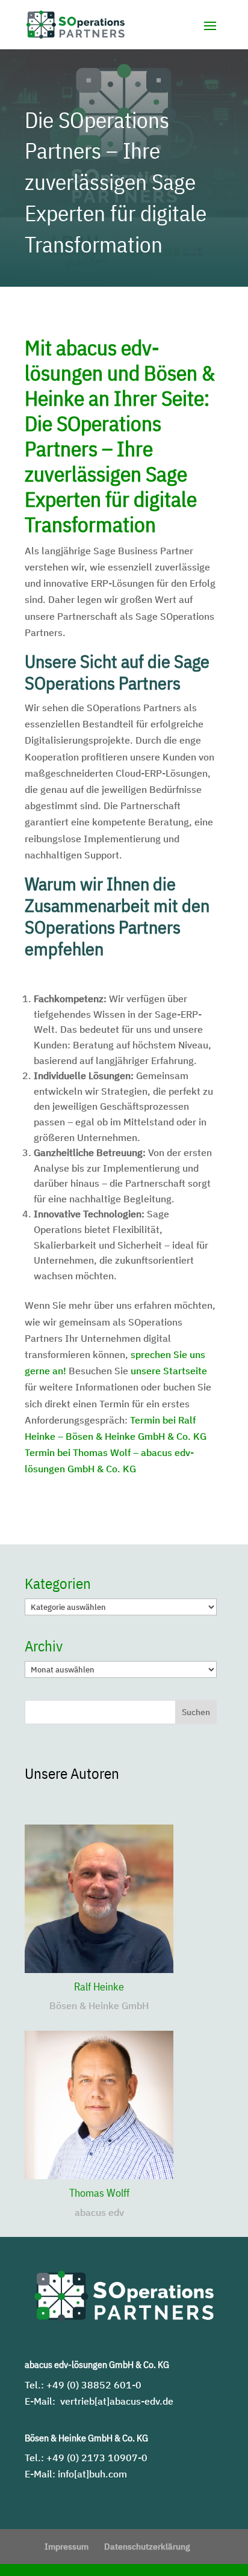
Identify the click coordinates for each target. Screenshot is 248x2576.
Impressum (67, 2547)
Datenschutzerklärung (147, 2547)
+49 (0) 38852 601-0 (94, 2385)
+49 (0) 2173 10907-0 (97, 2458)
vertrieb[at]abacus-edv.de (117, 2401)
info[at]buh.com (92, 2474)
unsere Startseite (169, 1371)
